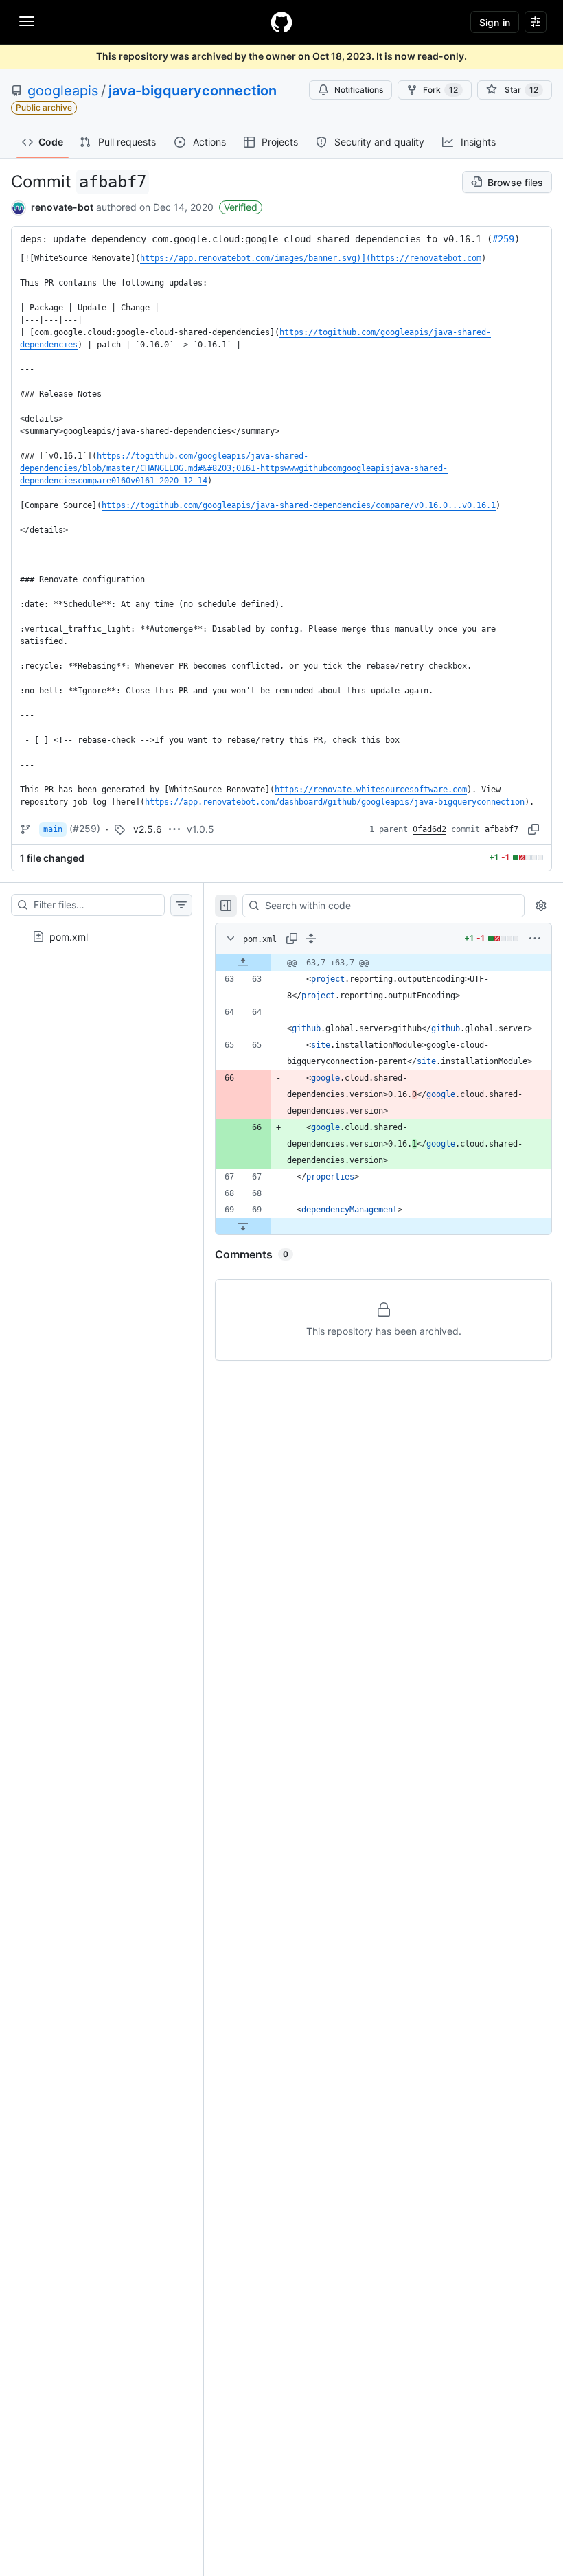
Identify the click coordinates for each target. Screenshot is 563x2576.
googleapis (63, 91)
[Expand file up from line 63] (243, 963)
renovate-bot (62, 207)
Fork (440, 90)
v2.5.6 (148, 829)
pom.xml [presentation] (69, 936)
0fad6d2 (429, 829)
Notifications (359, 90)
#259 (503, 239)
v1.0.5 (200, 829)
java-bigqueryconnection (193, 91)
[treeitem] (102, 932)
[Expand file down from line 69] (243, 1226)
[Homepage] (281, 22)
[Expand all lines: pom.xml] (311, 939)
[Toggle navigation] (27, 21)
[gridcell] (383, 963)
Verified (241, 207)
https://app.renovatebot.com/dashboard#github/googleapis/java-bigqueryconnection (335, 802)
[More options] (535, 939)
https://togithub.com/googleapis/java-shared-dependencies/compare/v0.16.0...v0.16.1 (299, 505)
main (53, 829)
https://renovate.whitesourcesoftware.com (371, 790)
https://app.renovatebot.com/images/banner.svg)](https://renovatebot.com (311, 258)
